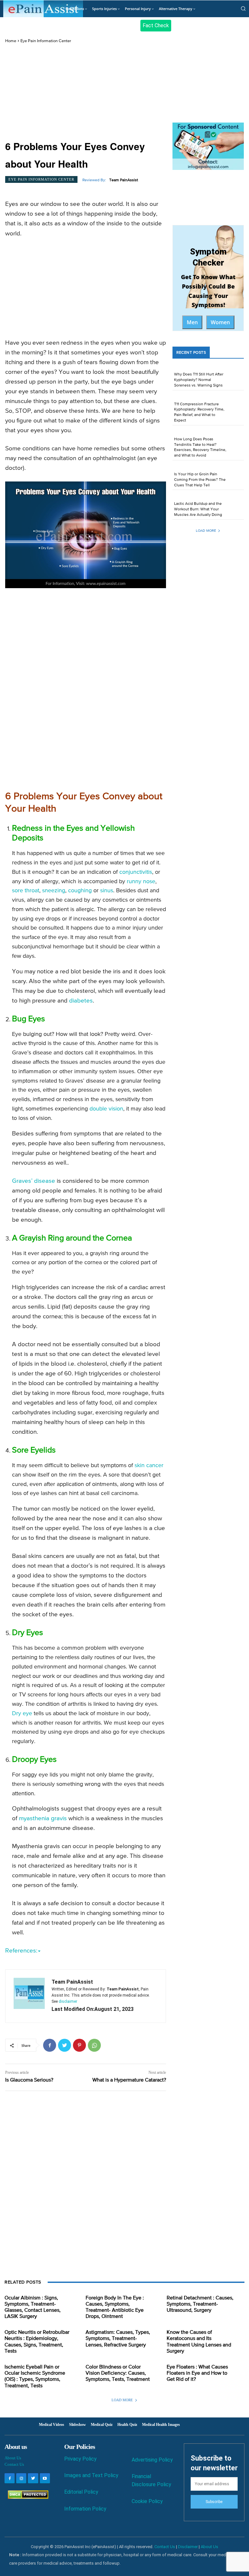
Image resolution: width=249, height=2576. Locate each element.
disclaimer (68, 2001)
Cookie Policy (147, 2501)
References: (21, 1951)
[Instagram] (21, 2478)
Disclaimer (188, 2547)
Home (11, 41)
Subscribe (214, 2502)
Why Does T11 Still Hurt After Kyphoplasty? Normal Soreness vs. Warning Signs (199, 380)
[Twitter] (65, 2045)
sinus (107, 891)
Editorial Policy (81, 2492)
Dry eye (22, 1714)
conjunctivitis (136, 872)
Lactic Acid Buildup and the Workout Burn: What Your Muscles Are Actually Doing (198, 509)
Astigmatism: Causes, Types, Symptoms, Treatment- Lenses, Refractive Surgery (118, 2339)
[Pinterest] (79, 2045)
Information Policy (85, 2509)
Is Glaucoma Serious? (29, 2080)
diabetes (81, 1001)
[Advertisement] (86, 92)
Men (192, 322)
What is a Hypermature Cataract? (129, 2080)
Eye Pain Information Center (46, 41)
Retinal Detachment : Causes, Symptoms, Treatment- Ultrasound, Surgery (200, 2304)
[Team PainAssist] (29, 1996)
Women (220, 322)
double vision (106, 1109)
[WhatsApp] (94, 2045)
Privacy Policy (80, 2459)
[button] (243, 8)
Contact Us (14, 2464)
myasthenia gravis (43, 1818)
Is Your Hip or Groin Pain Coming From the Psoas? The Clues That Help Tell (200, 480)
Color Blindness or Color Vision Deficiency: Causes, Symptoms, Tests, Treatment (118, 2373)
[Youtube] (45, 2478)
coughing (80, 891)
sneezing (54, 891)
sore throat (26, 891)
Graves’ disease (34, 1181)
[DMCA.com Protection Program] (26, 2497)
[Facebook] (50, 2045)
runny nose (141, 882)
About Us (13, 2458)
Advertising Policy (152, 2460)
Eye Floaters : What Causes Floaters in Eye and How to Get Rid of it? (197, 2373)
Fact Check (156, 25)
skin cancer (149, 1466)
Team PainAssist (124, 180)
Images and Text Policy (91, 2475)
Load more (206, 531)
